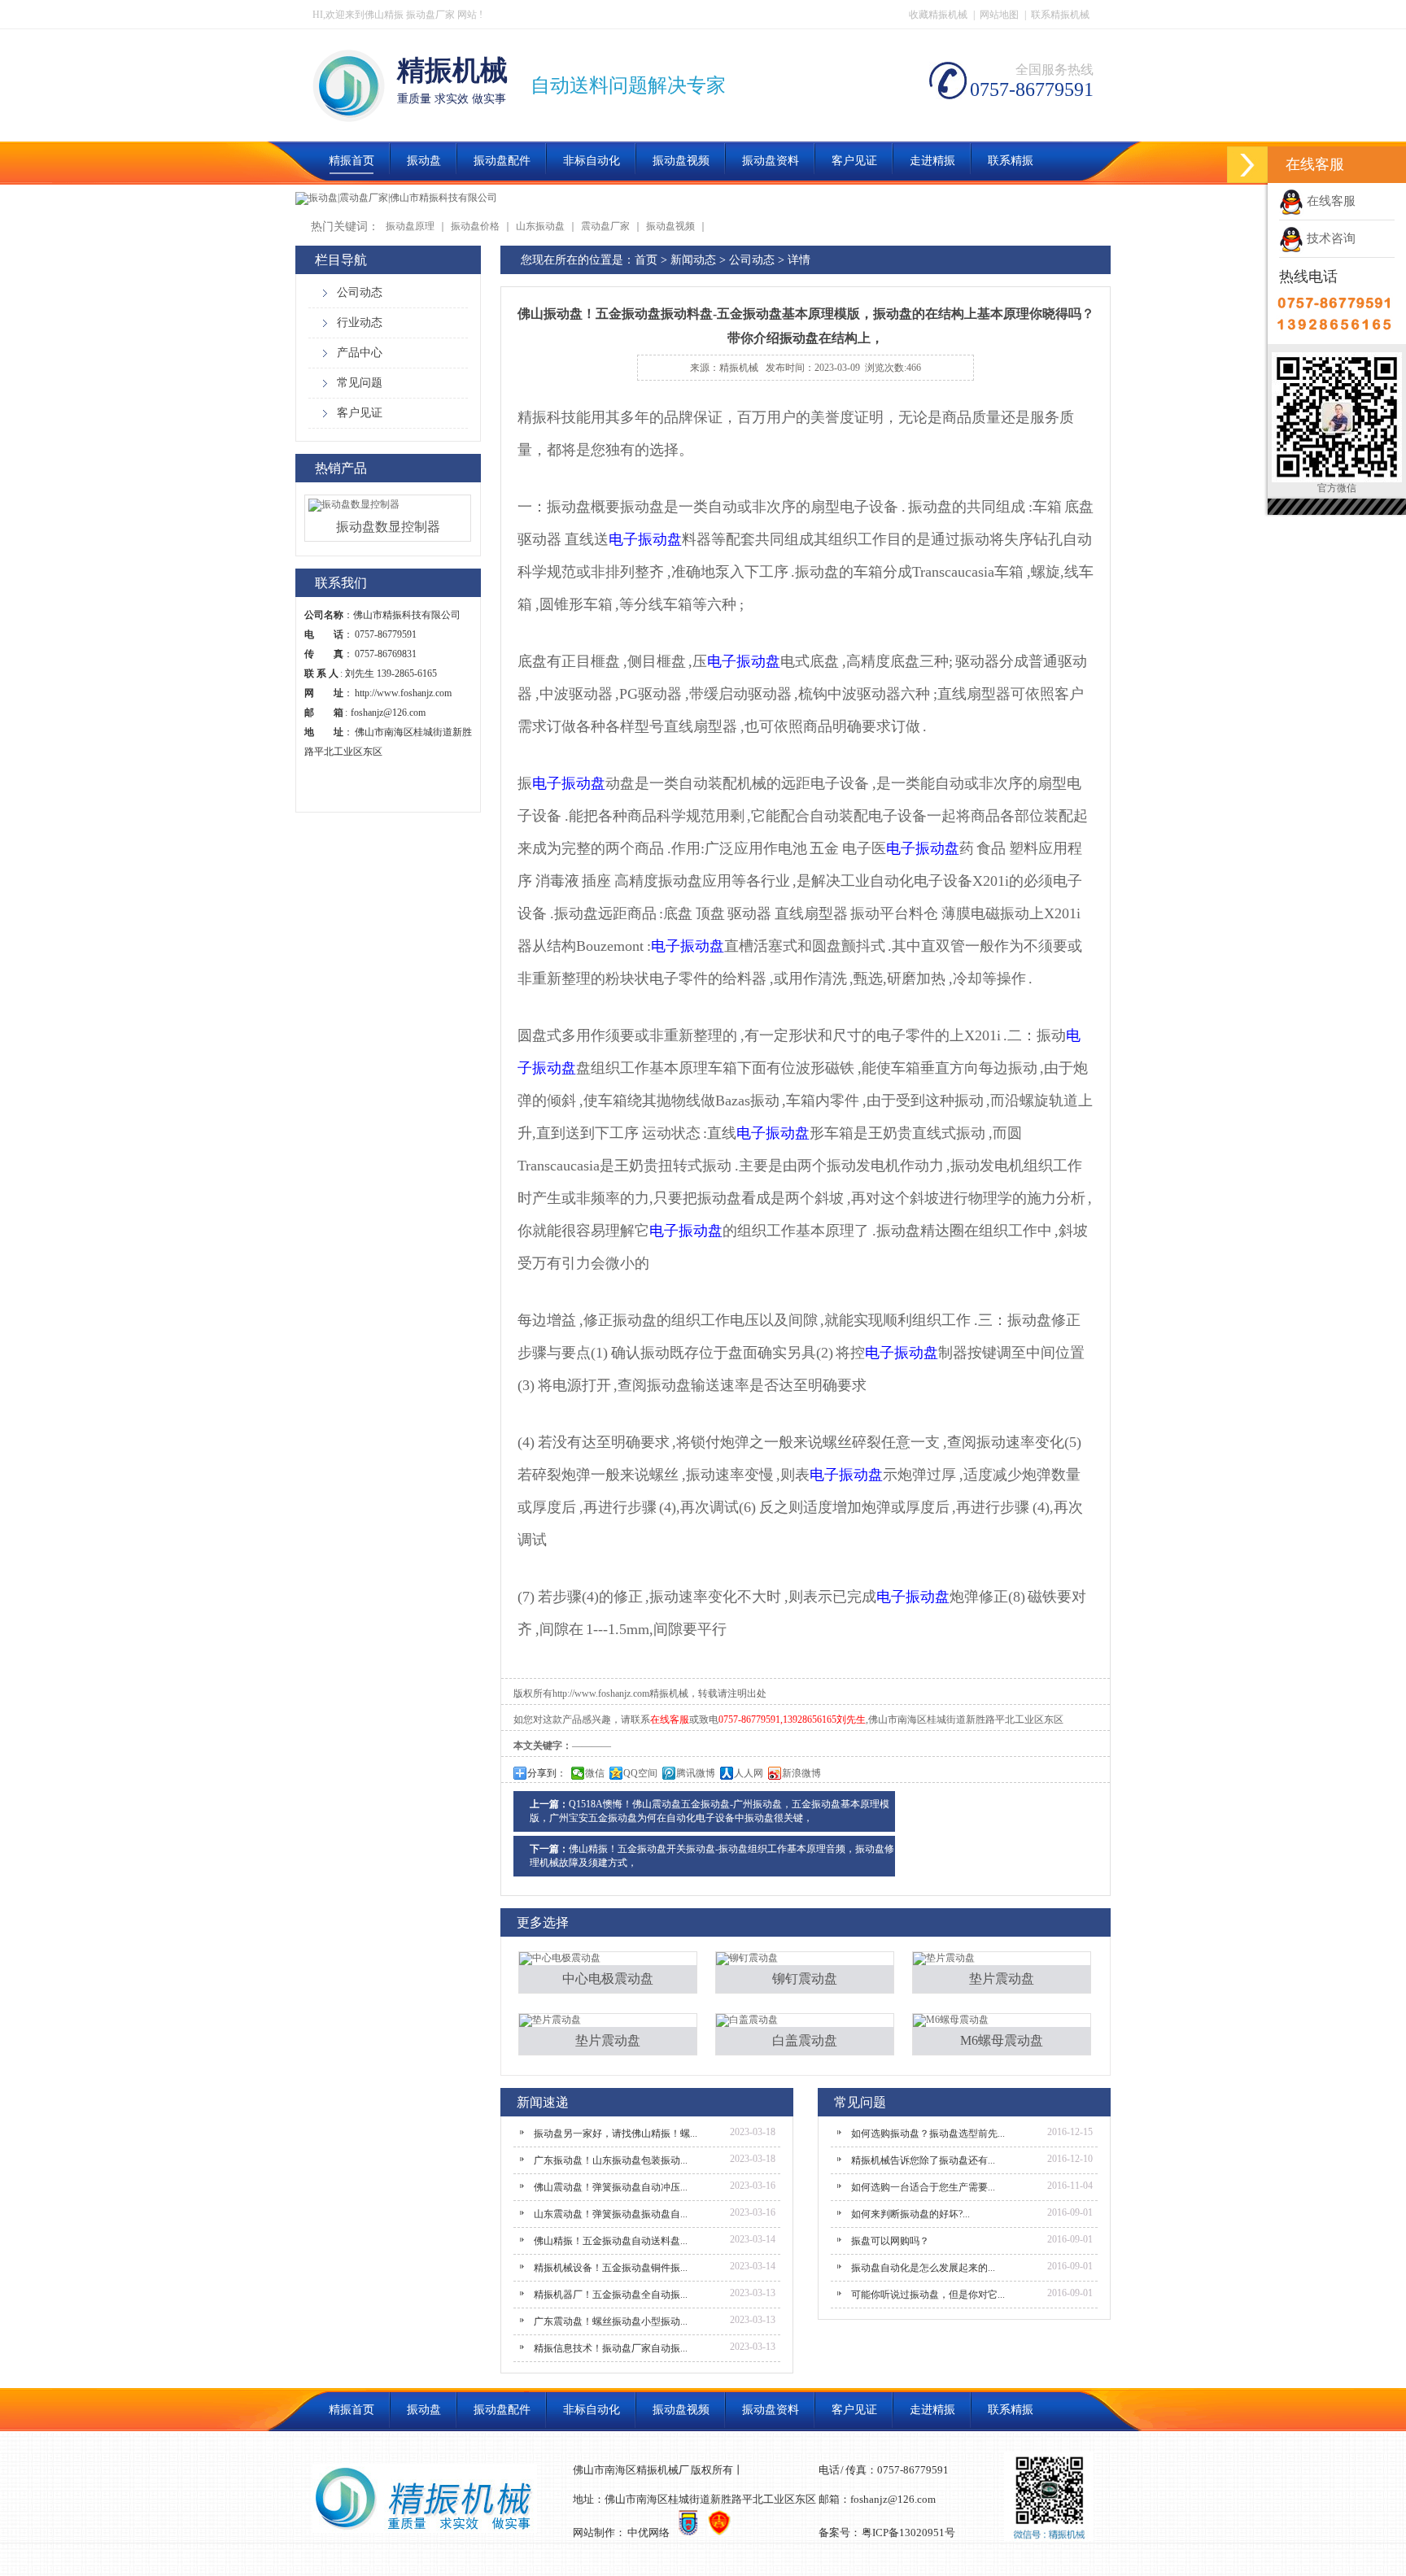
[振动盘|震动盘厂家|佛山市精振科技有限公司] (396, 198)
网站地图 (999, 15)
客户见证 (360, 413)
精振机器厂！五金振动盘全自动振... (611, 2295)
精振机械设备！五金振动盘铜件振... (611, 2268)
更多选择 (543, 1922)
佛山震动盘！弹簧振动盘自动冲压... (611, 2187)
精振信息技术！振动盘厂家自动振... (611, 2348)
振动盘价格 (475, 226)
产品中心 (360, 353)
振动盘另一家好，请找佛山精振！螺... (616, 2134)
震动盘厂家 (605, 226)
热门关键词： (345, 227)
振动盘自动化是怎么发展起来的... (923, 2268)
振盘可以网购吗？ (890, 2241)
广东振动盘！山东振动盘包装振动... (611, 2160)
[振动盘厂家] (349, 113)
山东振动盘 (540, 226)
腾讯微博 (696, 1773)
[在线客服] (1247, 165)
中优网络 (648, 2532)
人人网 (749, 1773)
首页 (646, 260)
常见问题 (360, 383)
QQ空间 (640, 1773)
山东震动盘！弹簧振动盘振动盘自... (611, 2214)
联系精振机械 (1060, 15)
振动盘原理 (410, 226)
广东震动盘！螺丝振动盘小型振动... (611, 2321)
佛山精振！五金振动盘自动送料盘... (611, 2241)
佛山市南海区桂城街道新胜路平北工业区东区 (966, 1720)
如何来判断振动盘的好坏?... (910, 2214)
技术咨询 (1330, 238)
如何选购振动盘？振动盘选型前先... (928, 2134)
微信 (595, 1773)
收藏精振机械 (938, 15)
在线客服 (1330, 201)
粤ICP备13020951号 (908, 2532)
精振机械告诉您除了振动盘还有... (923, 2160)
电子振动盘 (645, 539)
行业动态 (360, 323)
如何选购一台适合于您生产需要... (923, 2187)
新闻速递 (543, 2102)
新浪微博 (801, 1773)
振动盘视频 (670, 226)
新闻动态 (693, 260)
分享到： (547, 1773)
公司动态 (360, 292)
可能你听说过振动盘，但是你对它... (928, 2295)
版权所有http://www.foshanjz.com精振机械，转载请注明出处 (640, 1693)
